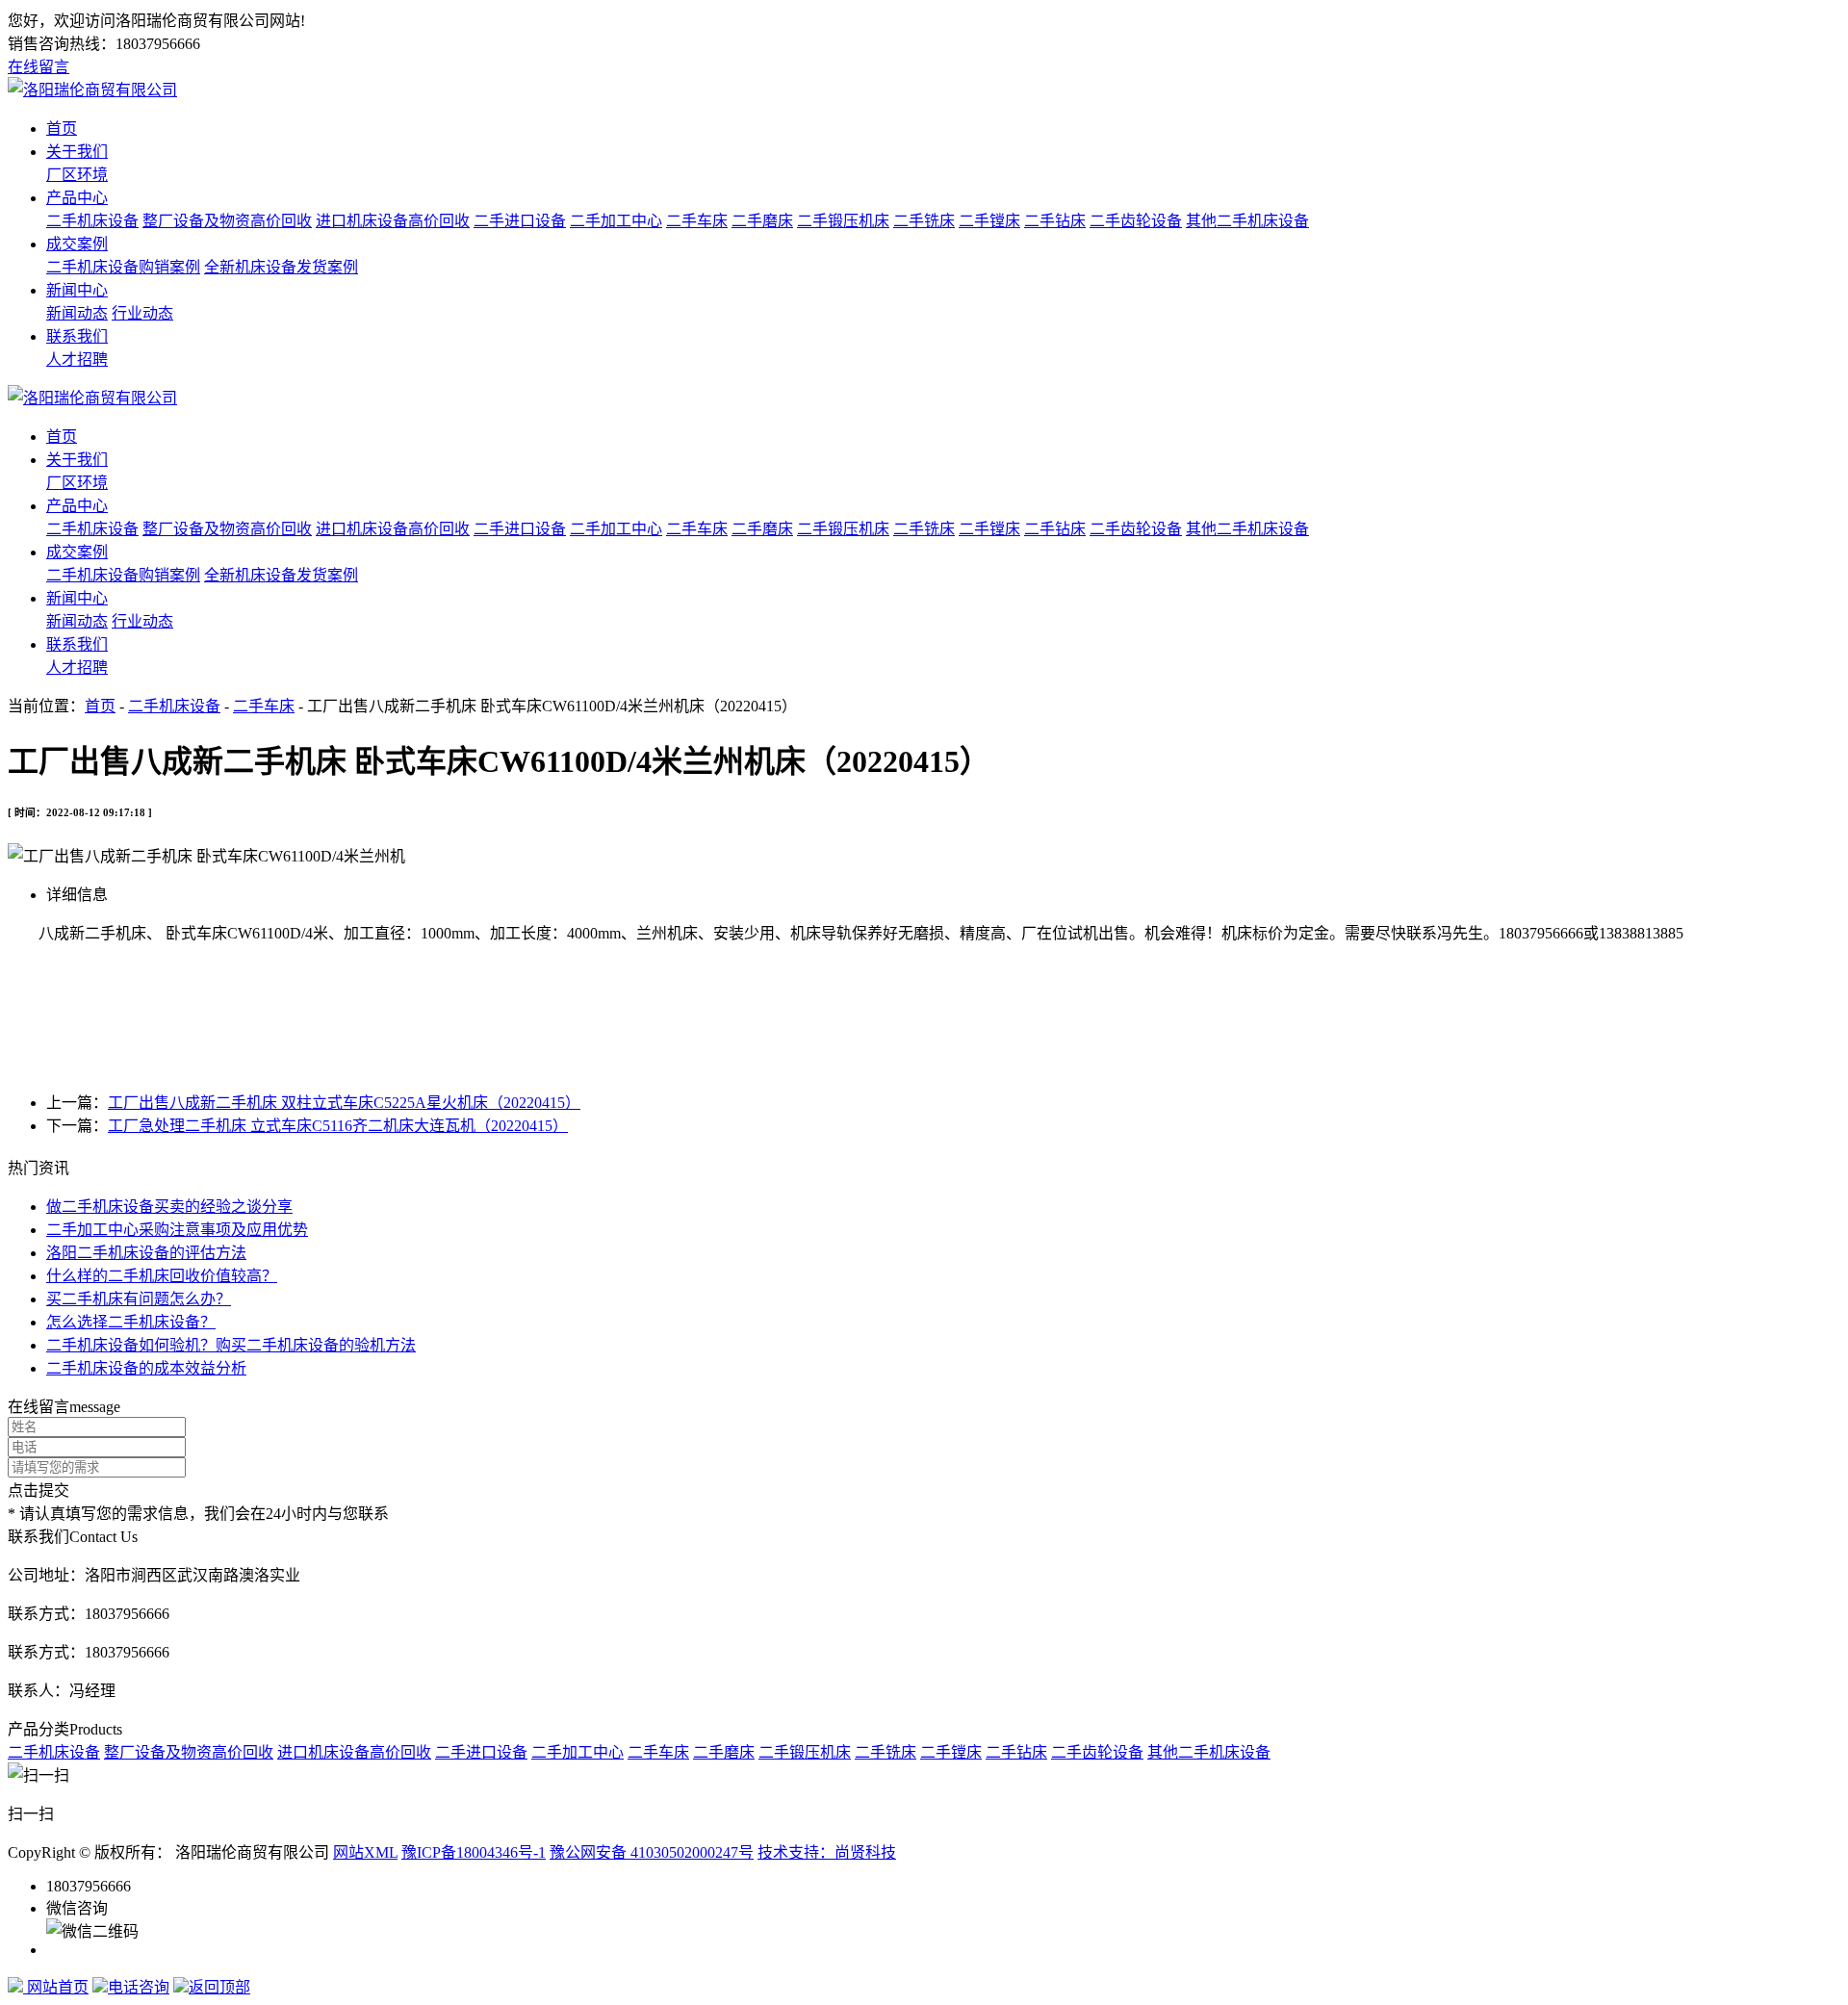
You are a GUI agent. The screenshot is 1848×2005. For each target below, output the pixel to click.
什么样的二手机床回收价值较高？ (162, 1276)
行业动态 (142, 313)
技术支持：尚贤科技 (827, 1852)
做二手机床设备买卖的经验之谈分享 (169, 1207)
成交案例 (77, 244)
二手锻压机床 (843, 221)
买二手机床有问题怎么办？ (139, 1299)
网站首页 (56, 1987)
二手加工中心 (616, 221)
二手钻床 (1055, 221)
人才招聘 (77, 360)
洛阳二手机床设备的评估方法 (146, 1253)
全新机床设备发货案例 (281, 267)
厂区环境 (77, 175)
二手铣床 (924, 221)
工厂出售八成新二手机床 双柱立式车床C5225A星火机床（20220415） (344, 1103)
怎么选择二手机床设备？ (131, 1322)
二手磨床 (762, 221)
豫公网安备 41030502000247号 (652, 1852)
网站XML (365, 1852)
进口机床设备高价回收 (393, 221)
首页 (62, 129)
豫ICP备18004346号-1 (474, 1852)
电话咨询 (139, 1987)
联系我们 (77, 336)
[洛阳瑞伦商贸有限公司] (92, 90)
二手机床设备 (92, 221)
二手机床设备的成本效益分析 (146, 1368)
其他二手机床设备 (1247, 221)
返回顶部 (219, 1987)
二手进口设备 (520, 221)
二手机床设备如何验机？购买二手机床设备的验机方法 (231, 1345)
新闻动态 (77, 313)
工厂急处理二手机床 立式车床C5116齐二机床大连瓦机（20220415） (338, 1126)
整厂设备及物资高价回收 (227, 221)
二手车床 (697, 221)
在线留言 (38, 67)
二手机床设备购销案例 (123, 267)
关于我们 (77, 152)
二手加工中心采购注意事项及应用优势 (177, 1230)
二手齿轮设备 (1136, 221)
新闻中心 (77, 290)
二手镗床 (989, 221)
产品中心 (77, 198)
